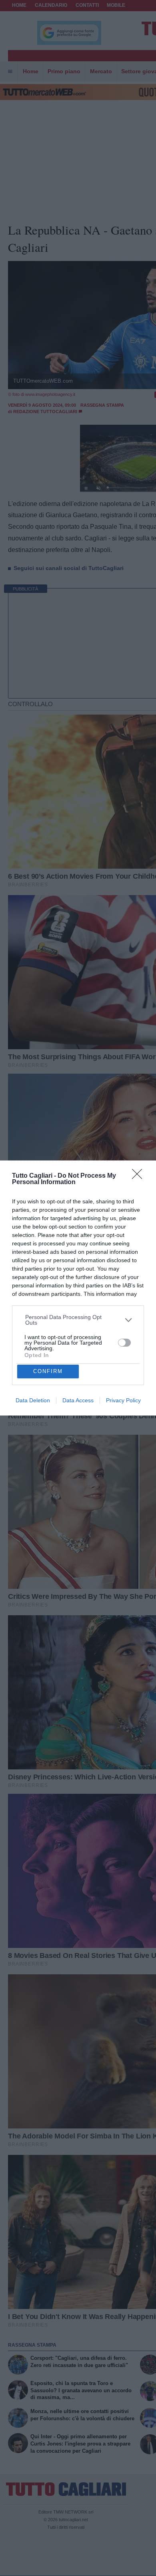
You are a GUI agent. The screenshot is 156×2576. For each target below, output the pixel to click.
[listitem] (78, 1320)
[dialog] (78, 1288)
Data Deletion (33, 1400)
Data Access (78, 1400)
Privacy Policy (123, 1400)
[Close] (140, 1177)
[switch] (124, 1343)
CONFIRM (48, 1371)
